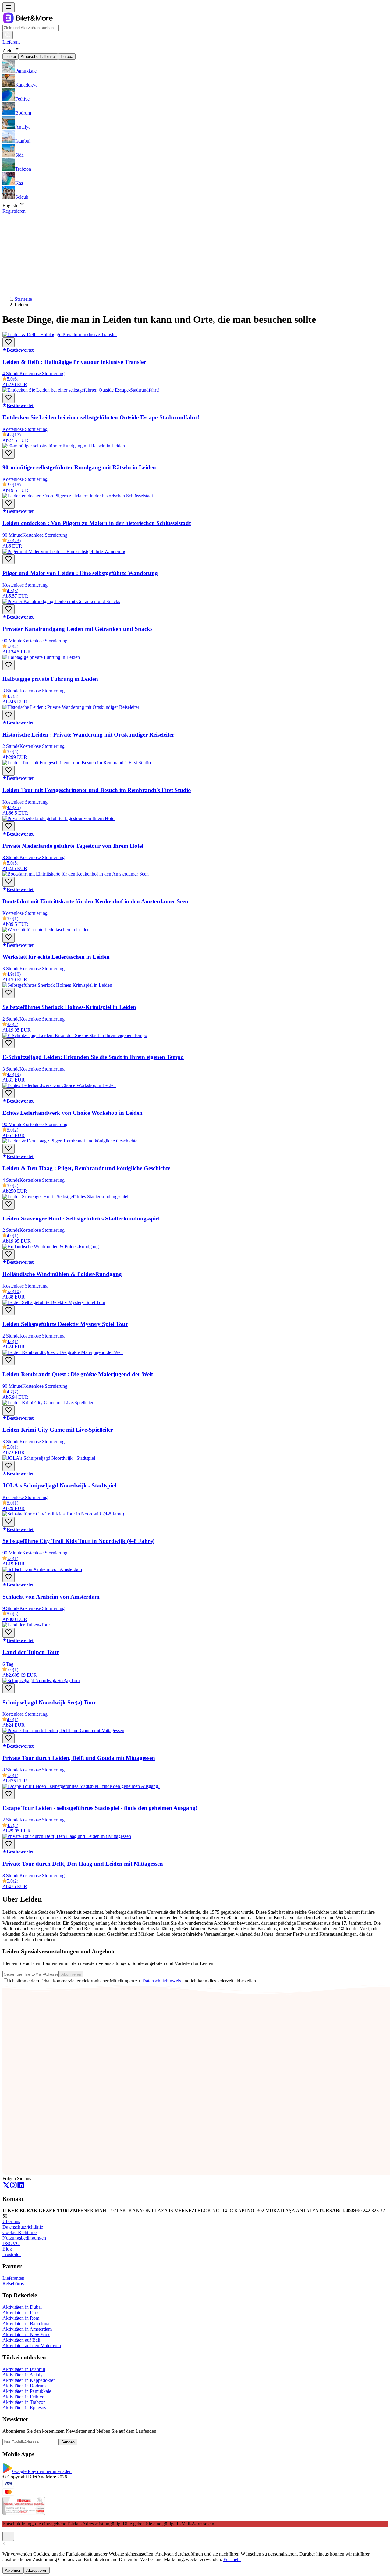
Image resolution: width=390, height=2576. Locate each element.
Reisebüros (13, 2284)
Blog (7, 2249)
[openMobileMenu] (9, 7)
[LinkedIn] (21, 2187)
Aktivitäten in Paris (21, 2313)
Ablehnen (13, 2570)
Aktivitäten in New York (26, 2334)
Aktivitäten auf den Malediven (32, 2345)
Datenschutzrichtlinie (23, 2227)
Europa (67, 57)
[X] (6, 2187)
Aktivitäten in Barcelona (26, 2324)
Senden (68, 2442)
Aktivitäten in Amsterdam (27, 2329)
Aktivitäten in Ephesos (24, 2408)
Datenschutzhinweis (162, 1981)
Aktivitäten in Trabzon (24, 2402)
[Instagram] (13, 2187)
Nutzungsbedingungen (24, 2238)
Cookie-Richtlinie (19, 2232)
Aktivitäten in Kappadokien (29, 2380)
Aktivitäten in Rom (21, 2318)
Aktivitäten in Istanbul (24, 2369)
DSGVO (11, 2243)
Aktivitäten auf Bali (21, 2340)
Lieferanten (13, 2278)
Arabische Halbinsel (38, 57)
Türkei (10, 57)
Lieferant (11, 42)
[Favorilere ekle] (9, 342)
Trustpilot (12, 2254)
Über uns (11, 2221)
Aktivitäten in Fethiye (23, 2397)
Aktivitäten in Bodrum (24, 2386)
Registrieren (14, 211)
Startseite (23, 299)
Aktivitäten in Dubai (22, 2307)
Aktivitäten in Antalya (24, 2375)
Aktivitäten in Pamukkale (27, 2391)
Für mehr (232, 2559)
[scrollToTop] (8, 2536)
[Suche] (8, 35)
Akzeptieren (37, 2570)
